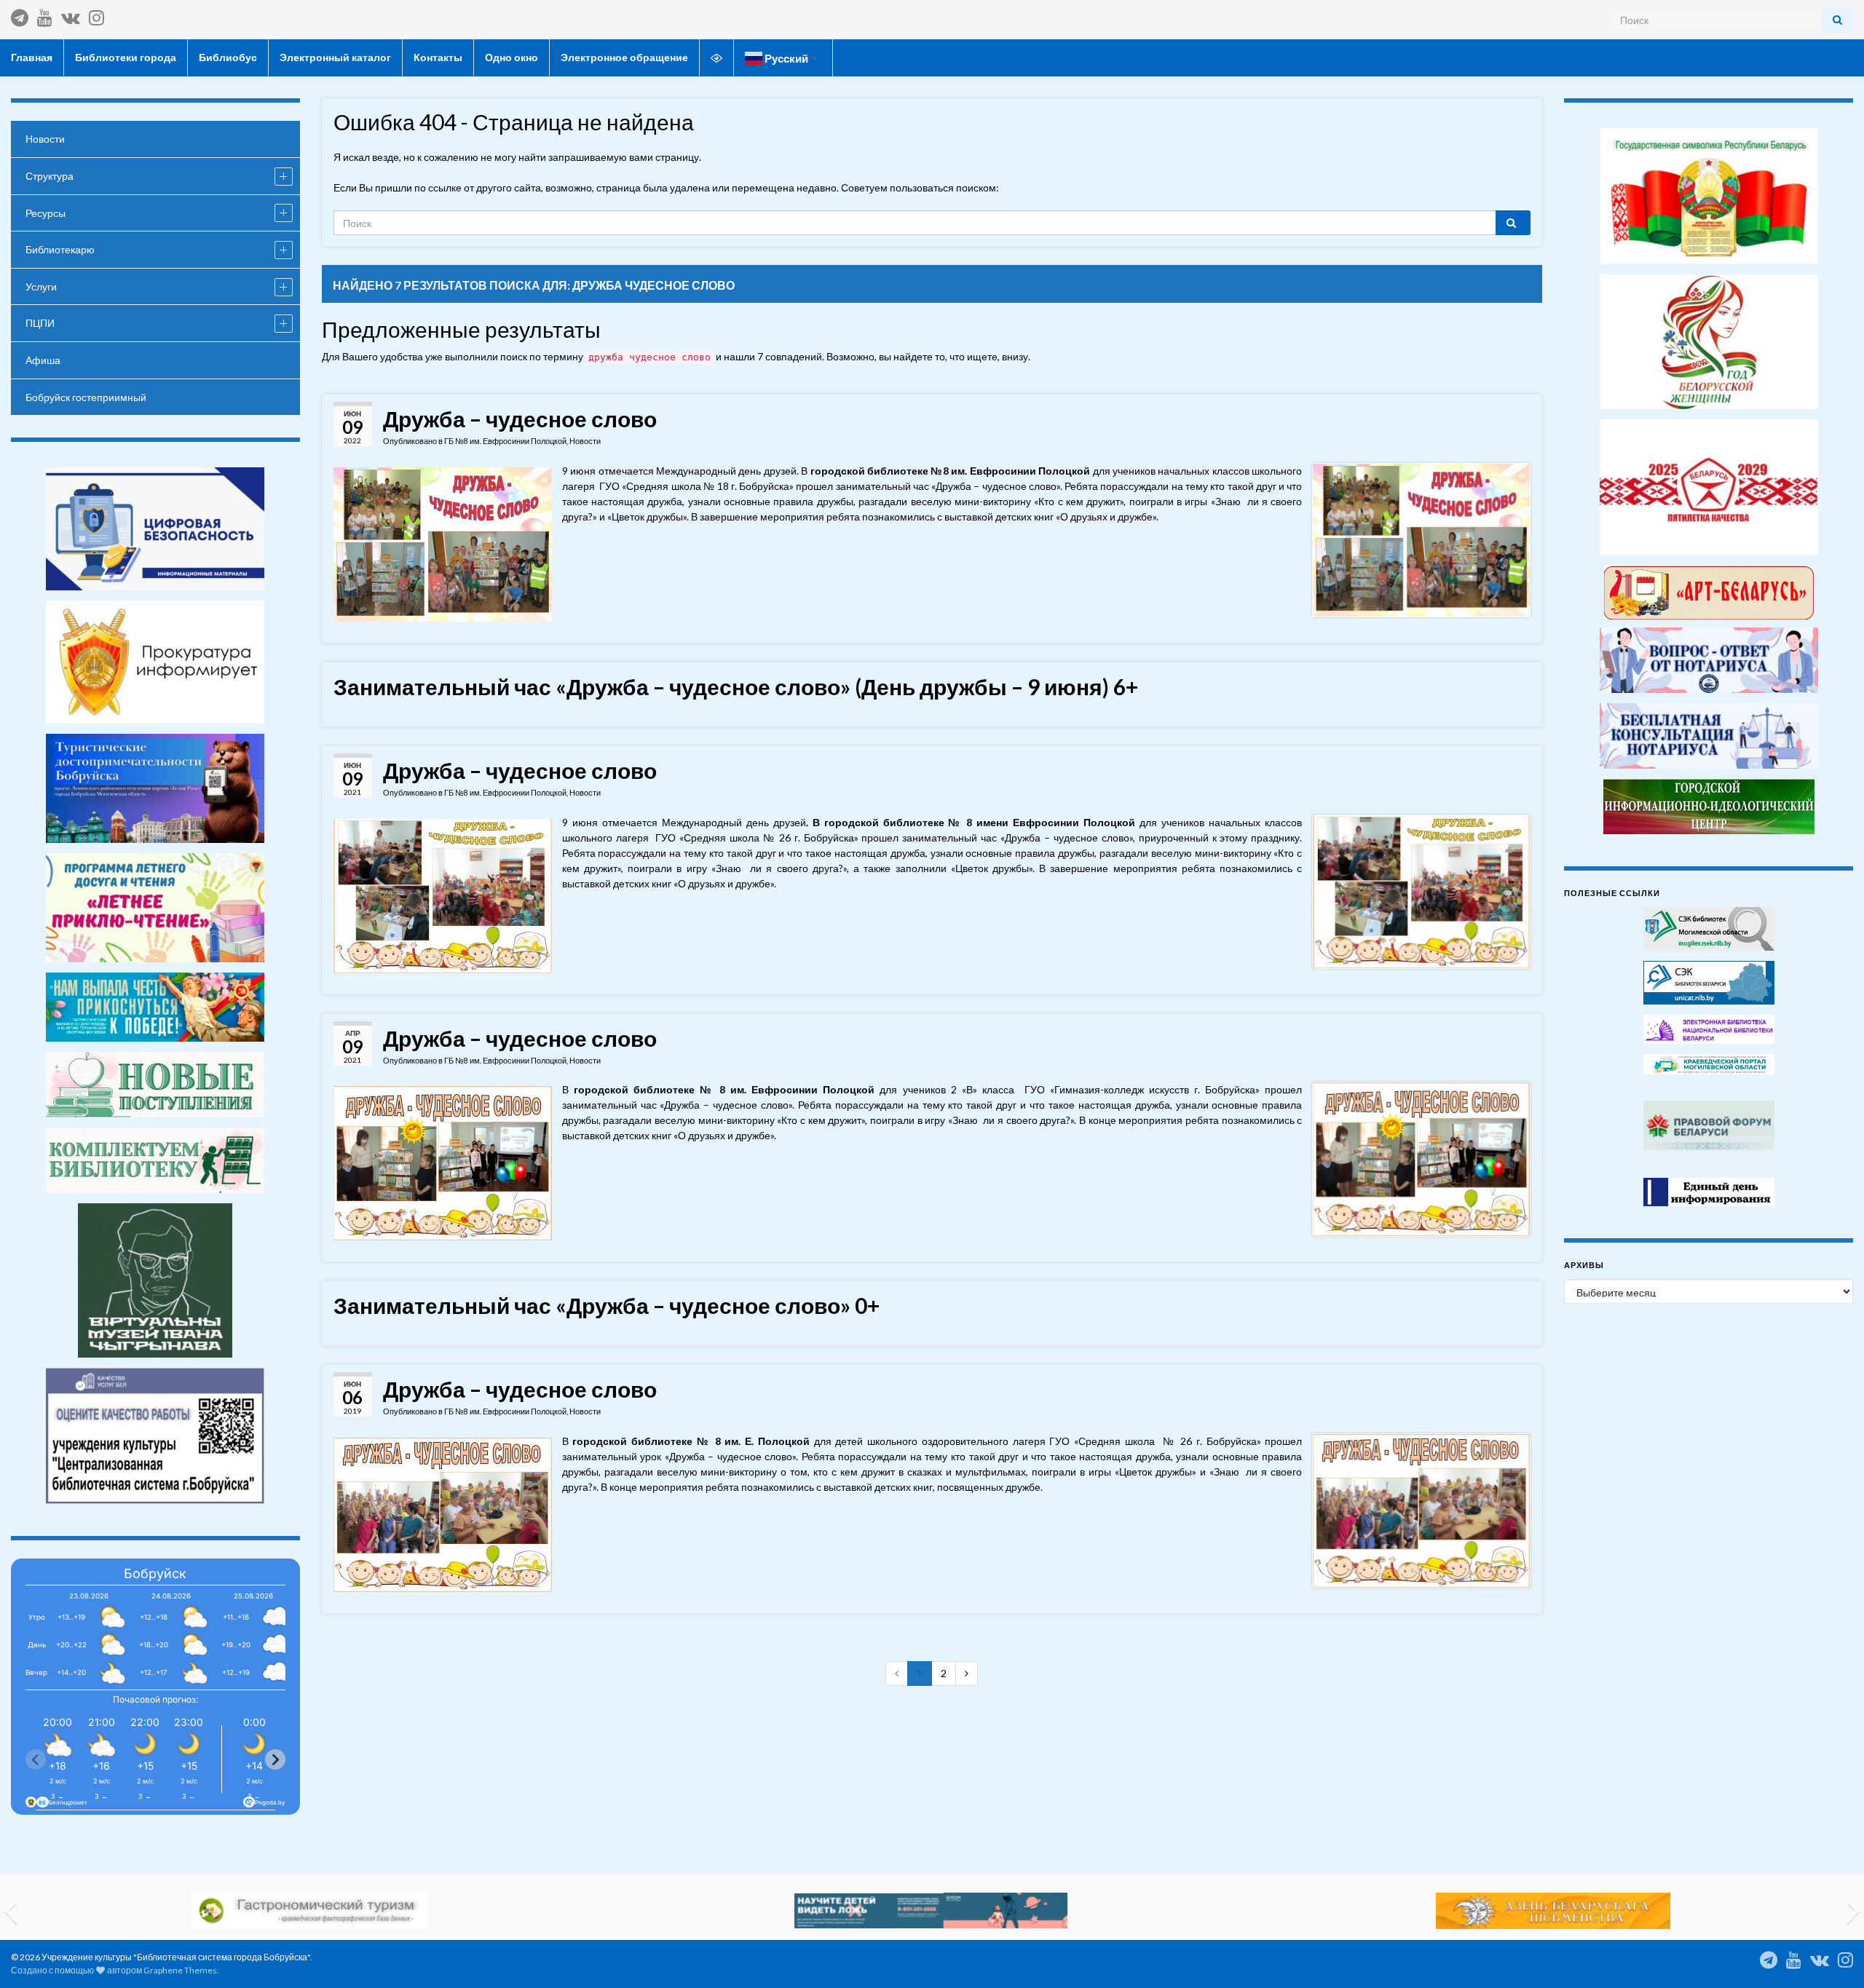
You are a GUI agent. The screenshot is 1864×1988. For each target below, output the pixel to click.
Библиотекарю (60, 249)
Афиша (43, 360)
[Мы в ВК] (71, 15)
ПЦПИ (40, 323)
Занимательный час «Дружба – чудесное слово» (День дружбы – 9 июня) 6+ (736, 686)
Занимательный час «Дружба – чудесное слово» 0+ (607, 1305)
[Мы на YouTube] (45, 15)
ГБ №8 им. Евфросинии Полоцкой (505, 441)
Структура (50, 176)
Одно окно (512, 57)
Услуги (41, 286)
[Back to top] (1831, 1955)
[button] (11, 1911)
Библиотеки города (126, 57)
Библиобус (228, 57)
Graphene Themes (180, 1970)
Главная (32, 57)
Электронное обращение (624, 57)
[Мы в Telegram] (20, 15)
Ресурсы (46, 213)
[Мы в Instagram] (96, 15)
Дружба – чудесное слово (520, 419)
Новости (585, 441)
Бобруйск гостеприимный (86, 397)
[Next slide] (275, 1759)
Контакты (438, 57)
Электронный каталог (335, 57)
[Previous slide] (36, 1759)
